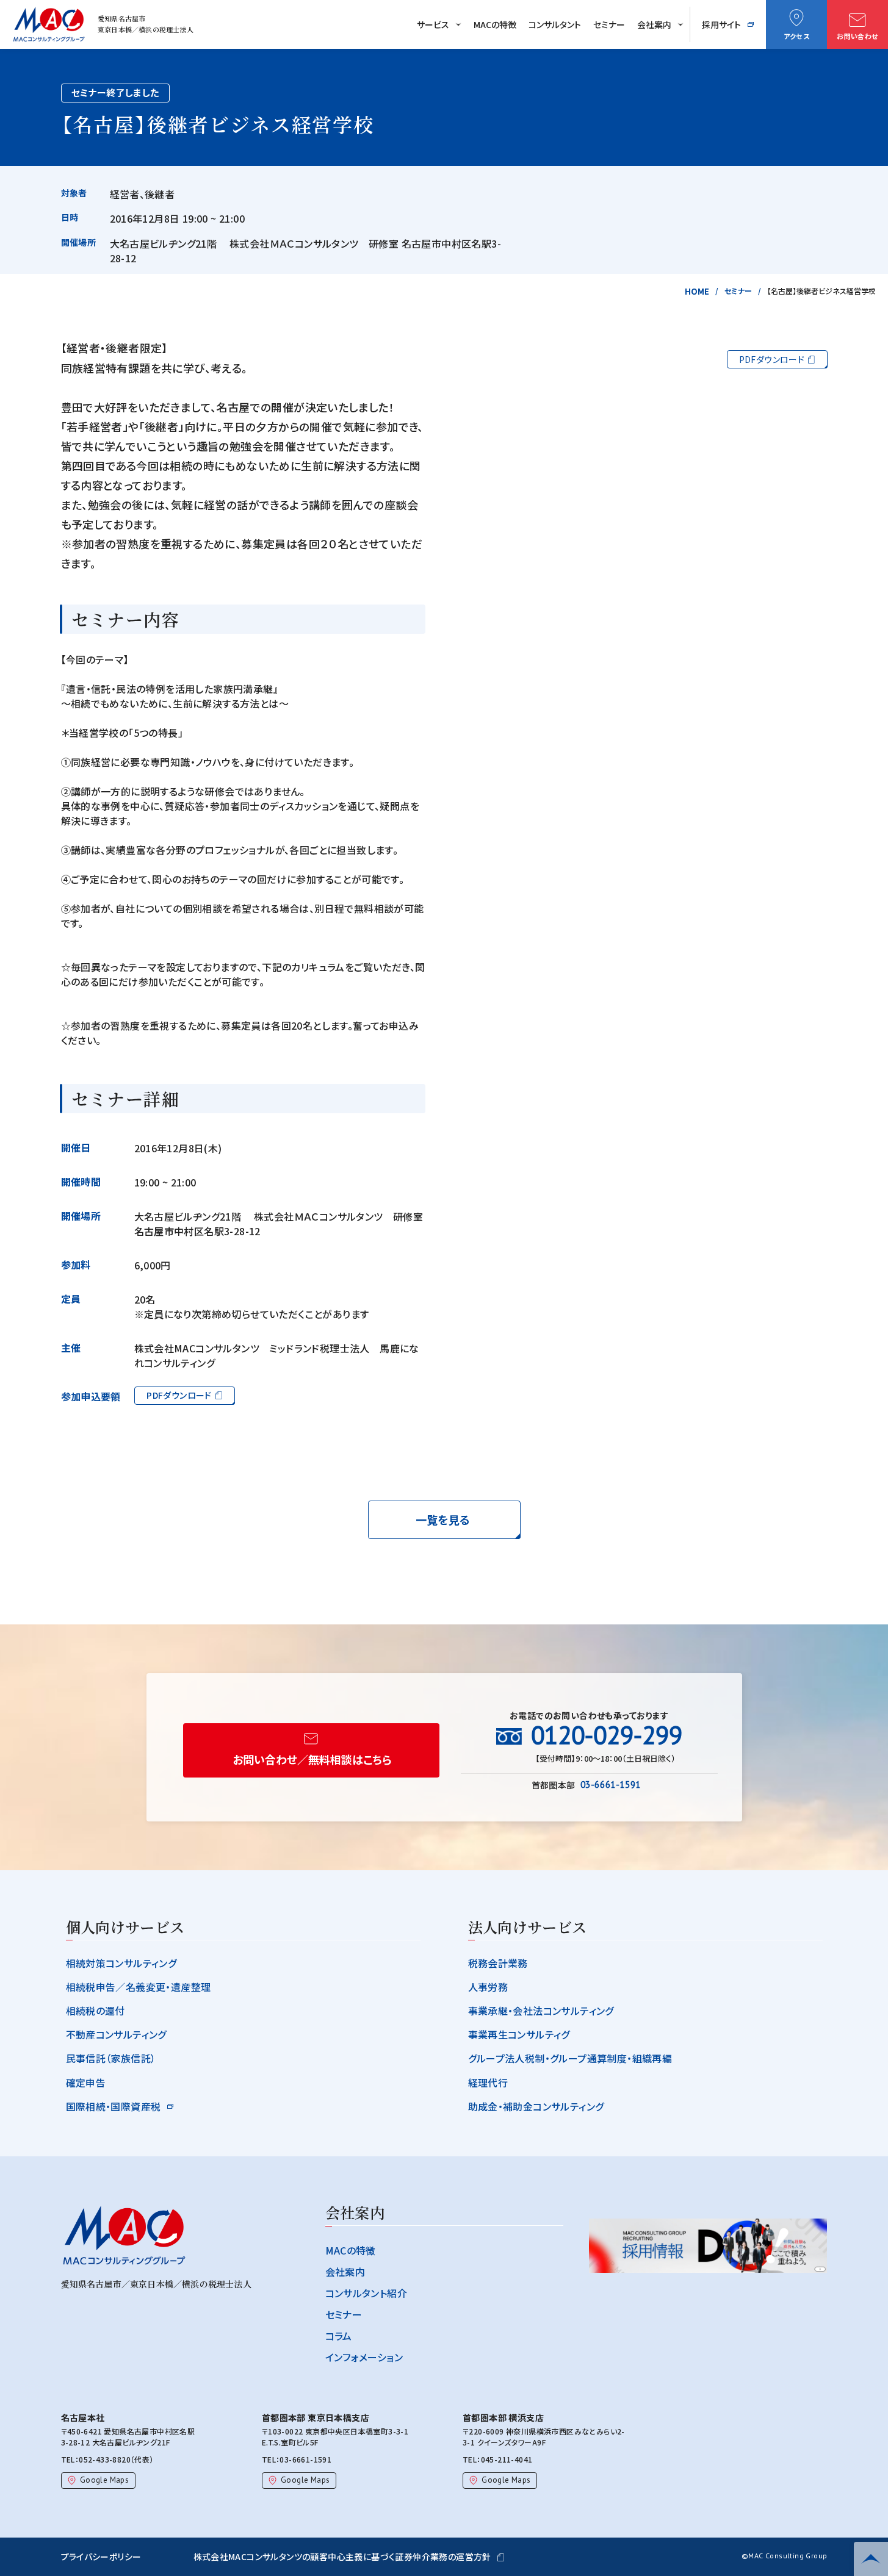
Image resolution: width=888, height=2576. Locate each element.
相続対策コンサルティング (121, 1963)
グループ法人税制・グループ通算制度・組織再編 (570, 2058)
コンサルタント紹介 (366, 2293)
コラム (339, 2336)
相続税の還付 (96, 2011)
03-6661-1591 (305, 2459)
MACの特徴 (495, 24)
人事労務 (488, 1987)
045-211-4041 (507, 2459)
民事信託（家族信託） (111, 2058)
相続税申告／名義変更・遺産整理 (139, 1987)
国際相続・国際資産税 (114, 2106)
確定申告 (86, 2083)
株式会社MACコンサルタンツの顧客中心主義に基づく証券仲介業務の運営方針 (342, 2556)
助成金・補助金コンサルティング (536, 2106)
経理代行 (488, 2083)
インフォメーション (364, 2357)
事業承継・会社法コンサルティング (541, 2011)
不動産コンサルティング (116, 2034)
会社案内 (654, 24)
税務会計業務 (498, 1963)
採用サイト (721, 24)
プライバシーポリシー (101, 2556)
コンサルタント (555, 24)
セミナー (609, 24)
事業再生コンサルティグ (519, 2034)
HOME (697, 291)
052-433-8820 (105, 2459)
